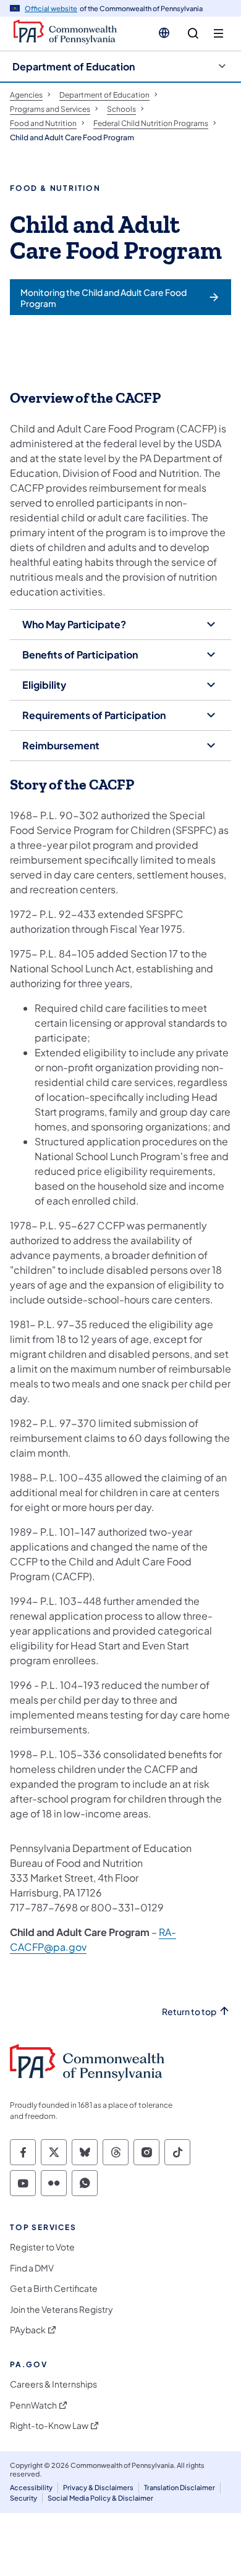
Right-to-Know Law (49, 2426)
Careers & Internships (53, 2384)
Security (23, 2498)
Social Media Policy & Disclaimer (100, 2498)
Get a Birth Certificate (54, 2288)
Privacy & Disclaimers (98, 2487)
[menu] (218, 34)
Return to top (189, 2012)
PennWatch (33, 2405)
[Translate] (164, 33)
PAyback (28, 2330)
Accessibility (31, 2487)
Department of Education (74, 66)
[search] (193, 34)
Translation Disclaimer (180, 2487)
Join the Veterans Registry (61, 2309)
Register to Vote (42, 2247)
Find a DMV (32, 2268)
